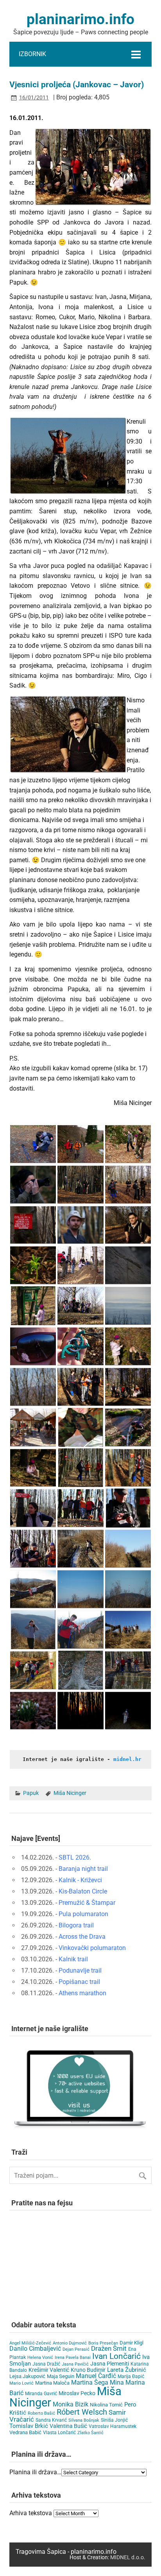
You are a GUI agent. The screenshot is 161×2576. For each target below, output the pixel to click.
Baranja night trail (83, 1869)
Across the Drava (82, 1937)
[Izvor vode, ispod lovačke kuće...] (128, 1427)
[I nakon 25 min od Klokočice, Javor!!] (128, 1549)
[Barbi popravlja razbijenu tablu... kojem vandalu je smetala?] (33, 1306)
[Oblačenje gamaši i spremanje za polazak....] (33, 1144)
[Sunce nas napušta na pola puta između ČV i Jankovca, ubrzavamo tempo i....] (80, 1711)
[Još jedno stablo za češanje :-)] (80, 1670)
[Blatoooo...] (80, 1549)
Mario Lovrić (21, 2383)
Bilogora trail (76, 1925)
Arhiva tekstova (31, 2513)
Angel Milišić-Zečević (30, 2343)
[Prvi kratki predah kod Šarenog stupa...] (128, 1185)
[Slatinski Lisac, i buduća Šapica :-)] (80, 1225)
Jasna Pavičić (75, 2364)
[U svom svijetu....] (33, 1468)
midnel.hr (127, 1759)
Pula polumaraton (83, 1914)
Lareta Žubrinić (127, 2370)
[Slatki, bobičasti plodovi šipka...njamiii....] (128, 1346)
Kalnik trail (73, 1959)
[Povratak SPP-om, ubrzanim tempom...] (33, 1670)
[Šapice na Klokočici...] (80, 1508)
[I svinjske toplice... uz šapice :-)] (128, 1670)
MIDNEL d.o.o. (128, 2557)
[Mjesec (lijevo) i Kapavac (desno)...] (80, 1589)
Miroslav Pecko (77, 2393)
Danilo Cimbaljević (35, 2349)
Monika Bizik (71, 2404)
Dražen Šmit (109, 2349)
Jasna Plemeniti (110, 2364)
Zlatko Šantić (90, 2433)
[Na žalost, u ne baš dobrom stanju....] (33, 1589)
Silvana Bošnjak (84, 2420)
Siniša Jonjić (114, 2420)
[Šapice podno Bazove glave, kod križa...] (128, 1387)
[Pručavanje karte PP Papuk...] (80, 1427)
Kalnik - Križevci (80, 1880)
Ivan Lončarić (116, 2356)
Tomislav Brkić (29, 2426)
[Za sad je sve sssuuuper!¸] (128, 1144)
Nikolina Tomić (106, 2405)
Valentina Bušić (68, 2426)
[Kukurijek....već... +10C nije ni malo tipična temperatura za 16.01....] (33, 1265)
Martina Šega (90, 2382)
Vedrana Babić (25, 2432)
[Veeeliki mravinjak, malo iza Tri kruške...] (80, 1265)
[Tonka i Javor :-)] (80, 1630)
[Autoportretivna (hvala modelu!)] (33, 1346)
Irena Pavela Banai (73, 2358)
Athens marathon (82, 1993)
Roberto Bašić (41, 2413)
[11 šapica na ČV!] (80, 1306)
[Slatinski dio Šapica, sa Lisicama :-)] (80, 1185)
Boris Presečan (103, 2343)
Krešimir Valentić (49, 2370)
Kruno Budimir (88, 2370)
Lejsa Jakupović (27, 2376)
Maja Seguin (61, 2376)
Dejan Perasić (76, 2349)
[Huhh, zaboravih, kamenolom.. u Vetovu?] (33, 1630)
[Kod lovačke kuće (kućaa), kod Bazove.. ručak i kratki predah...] (33, 1427)
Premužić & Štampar (87, 1903)
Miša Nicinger (70, 1793)
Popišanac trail (79, 1982)
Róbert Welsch (82, 2412)
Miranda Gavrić (41, 2394)
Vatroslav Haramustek (113, 2426)
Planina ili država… (35, 2472)
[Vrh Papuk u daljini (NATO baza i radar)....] (33, 1387)
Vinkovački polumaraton (92, 1948)
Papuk (31, 1793)
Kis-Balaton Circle (83, 1891)
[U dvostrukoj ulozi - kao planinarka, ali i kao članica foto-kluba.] (33, 1185)
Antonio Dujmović (70, 2343)
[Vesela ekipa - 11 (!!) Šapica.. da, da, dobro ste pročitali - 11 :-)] (80, 1144)
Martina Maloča (52, 2383)
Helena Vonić (40, 2358)
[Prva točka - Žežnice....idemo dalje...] (128, 1468)
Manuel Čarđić (96, 2376)
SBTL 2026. (75, 1857)
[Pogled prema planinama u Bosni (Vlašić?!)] (128, 1306)
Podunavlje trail (80, 1970)
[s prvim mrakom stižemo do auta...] (128, 1711)
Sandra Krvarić (51, 2420)
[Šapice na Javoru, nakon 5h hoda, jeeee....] (128, 1630)
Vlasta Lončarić (59, 2433)
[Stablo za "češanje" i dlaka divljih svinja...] (128, 1265)
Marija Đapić (131, 2376)
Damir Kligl (131, 2343)
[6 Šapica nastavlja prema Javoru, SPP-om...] (80, 1468)
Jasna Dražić (46, 2364)
